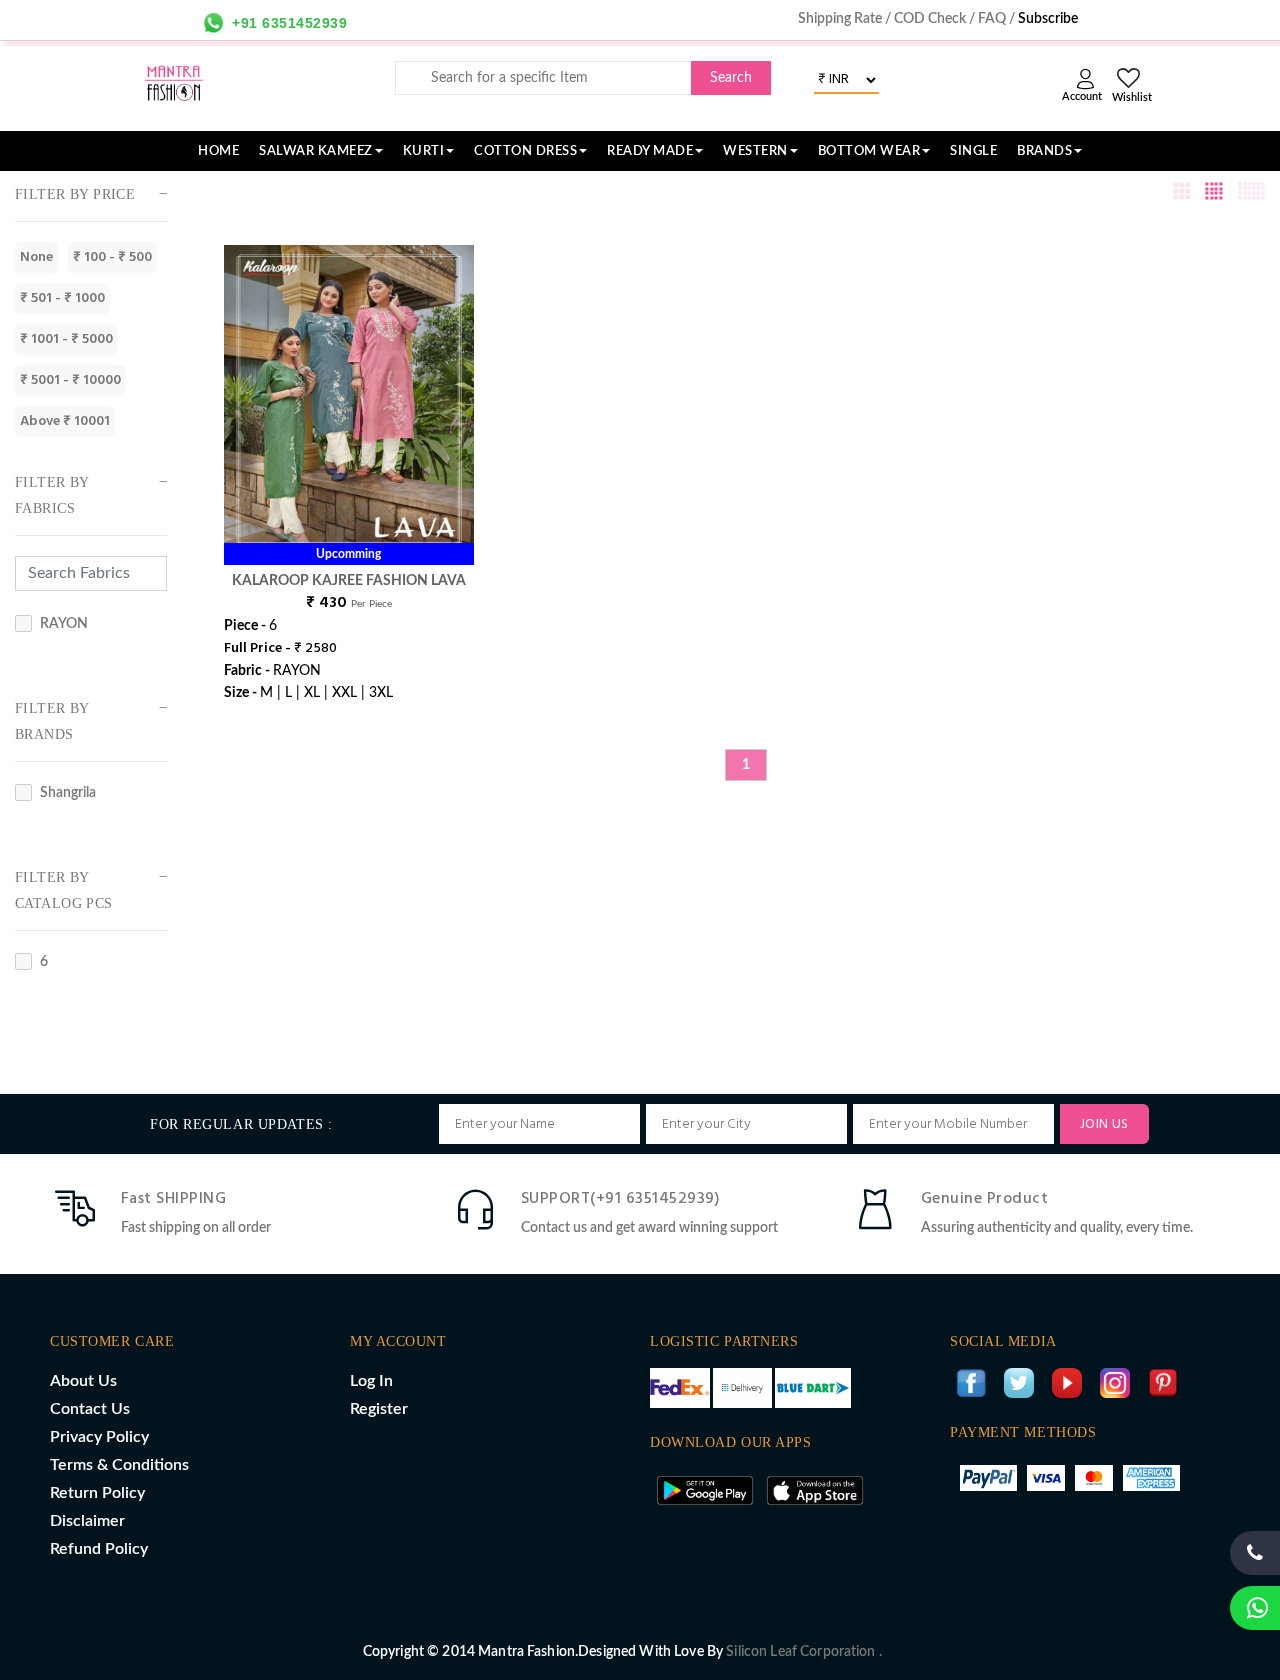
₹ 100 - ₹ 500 (112, 257)
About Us (83, 1381)
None (36, 257)
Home (218, 151)
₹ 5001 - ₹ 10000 (70, 380)
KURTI (424, 151)
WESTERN (755, 151)
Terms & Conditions (119, 1465)
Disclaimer (87, 1521)
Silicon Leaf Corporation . (804, 1652)
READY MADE (650, 151)
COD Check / (936, 19)
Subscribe (1048, 19)
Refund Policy (99, 1549)
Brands (1044, 151)
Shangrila (68, 793)
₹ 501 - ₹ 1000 (62, 298)
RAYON (64, 624)
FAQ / (998, 19)
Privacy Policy (99, 1437)
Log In (371, 1381)
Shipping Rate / (846, 19)
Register (379, 1409)
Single (973, 151)
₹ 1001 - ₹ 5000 (66, 339)
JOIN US (1104, 1124)
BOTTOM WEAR (869, 151)
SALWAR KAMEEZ (316, 151)
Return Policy (97, 1493)
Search (731, 78)
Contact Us (90, 1409)
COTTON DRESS (525, 151)
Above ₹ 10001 (65, 421)
